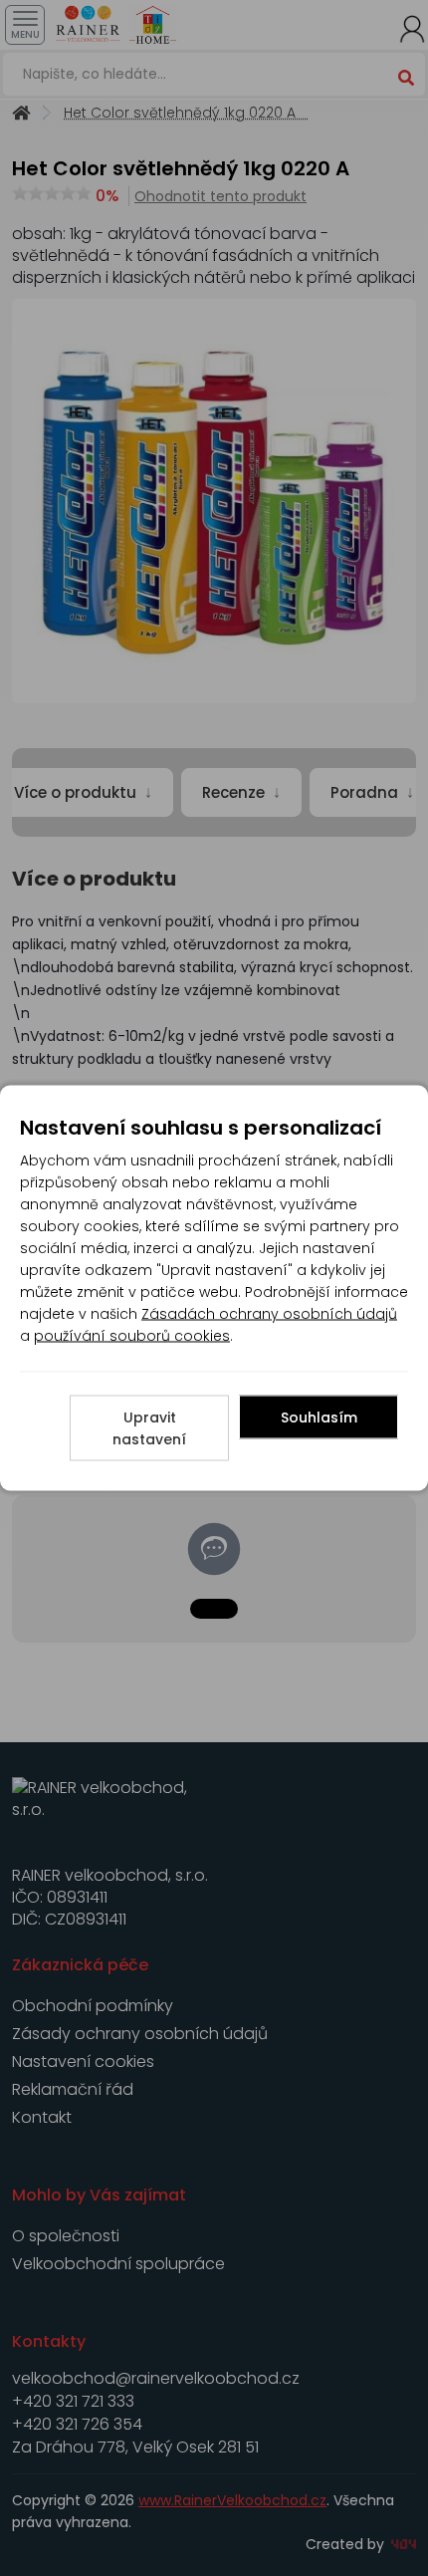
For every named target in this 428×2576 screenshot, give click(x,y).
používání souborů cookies (132, 1336)
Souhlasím (319, 1417)
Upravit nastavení (149, 1428)
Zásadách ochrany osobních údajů (269, 1314)
